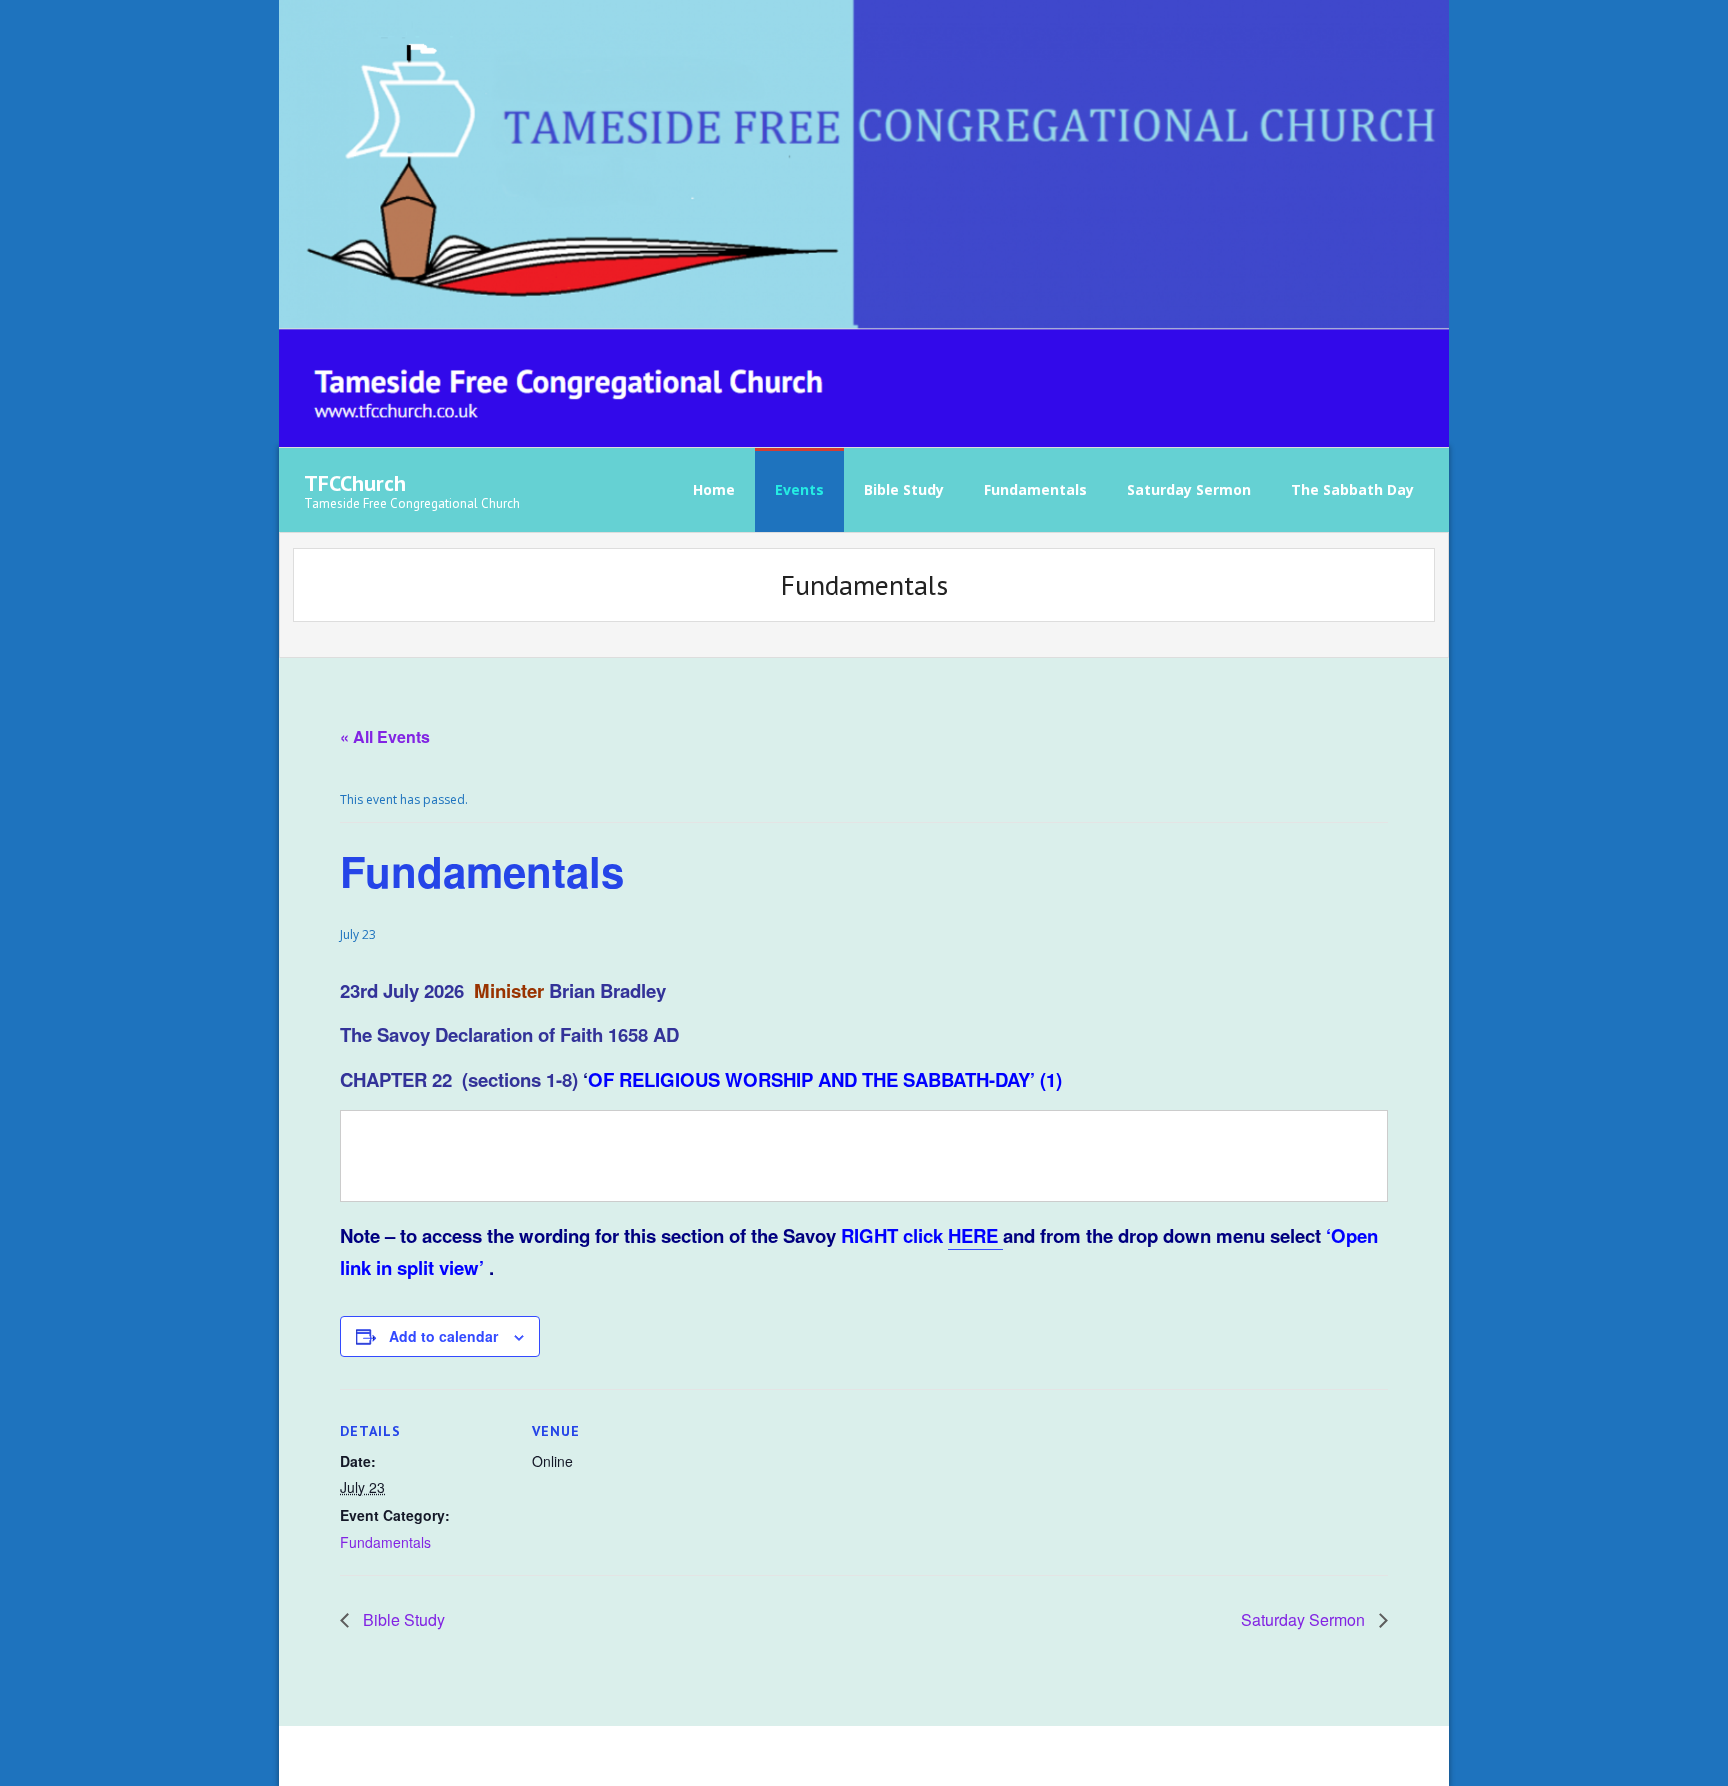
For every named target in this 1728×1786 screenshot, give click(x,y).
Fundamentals (385, 1542)
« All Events (385, 736)
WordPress (590, 1755)
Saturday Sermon (1305, 1619)
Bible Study (402, 1619)
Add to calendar (443, 1336)
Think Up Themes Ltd (429, 1755)
